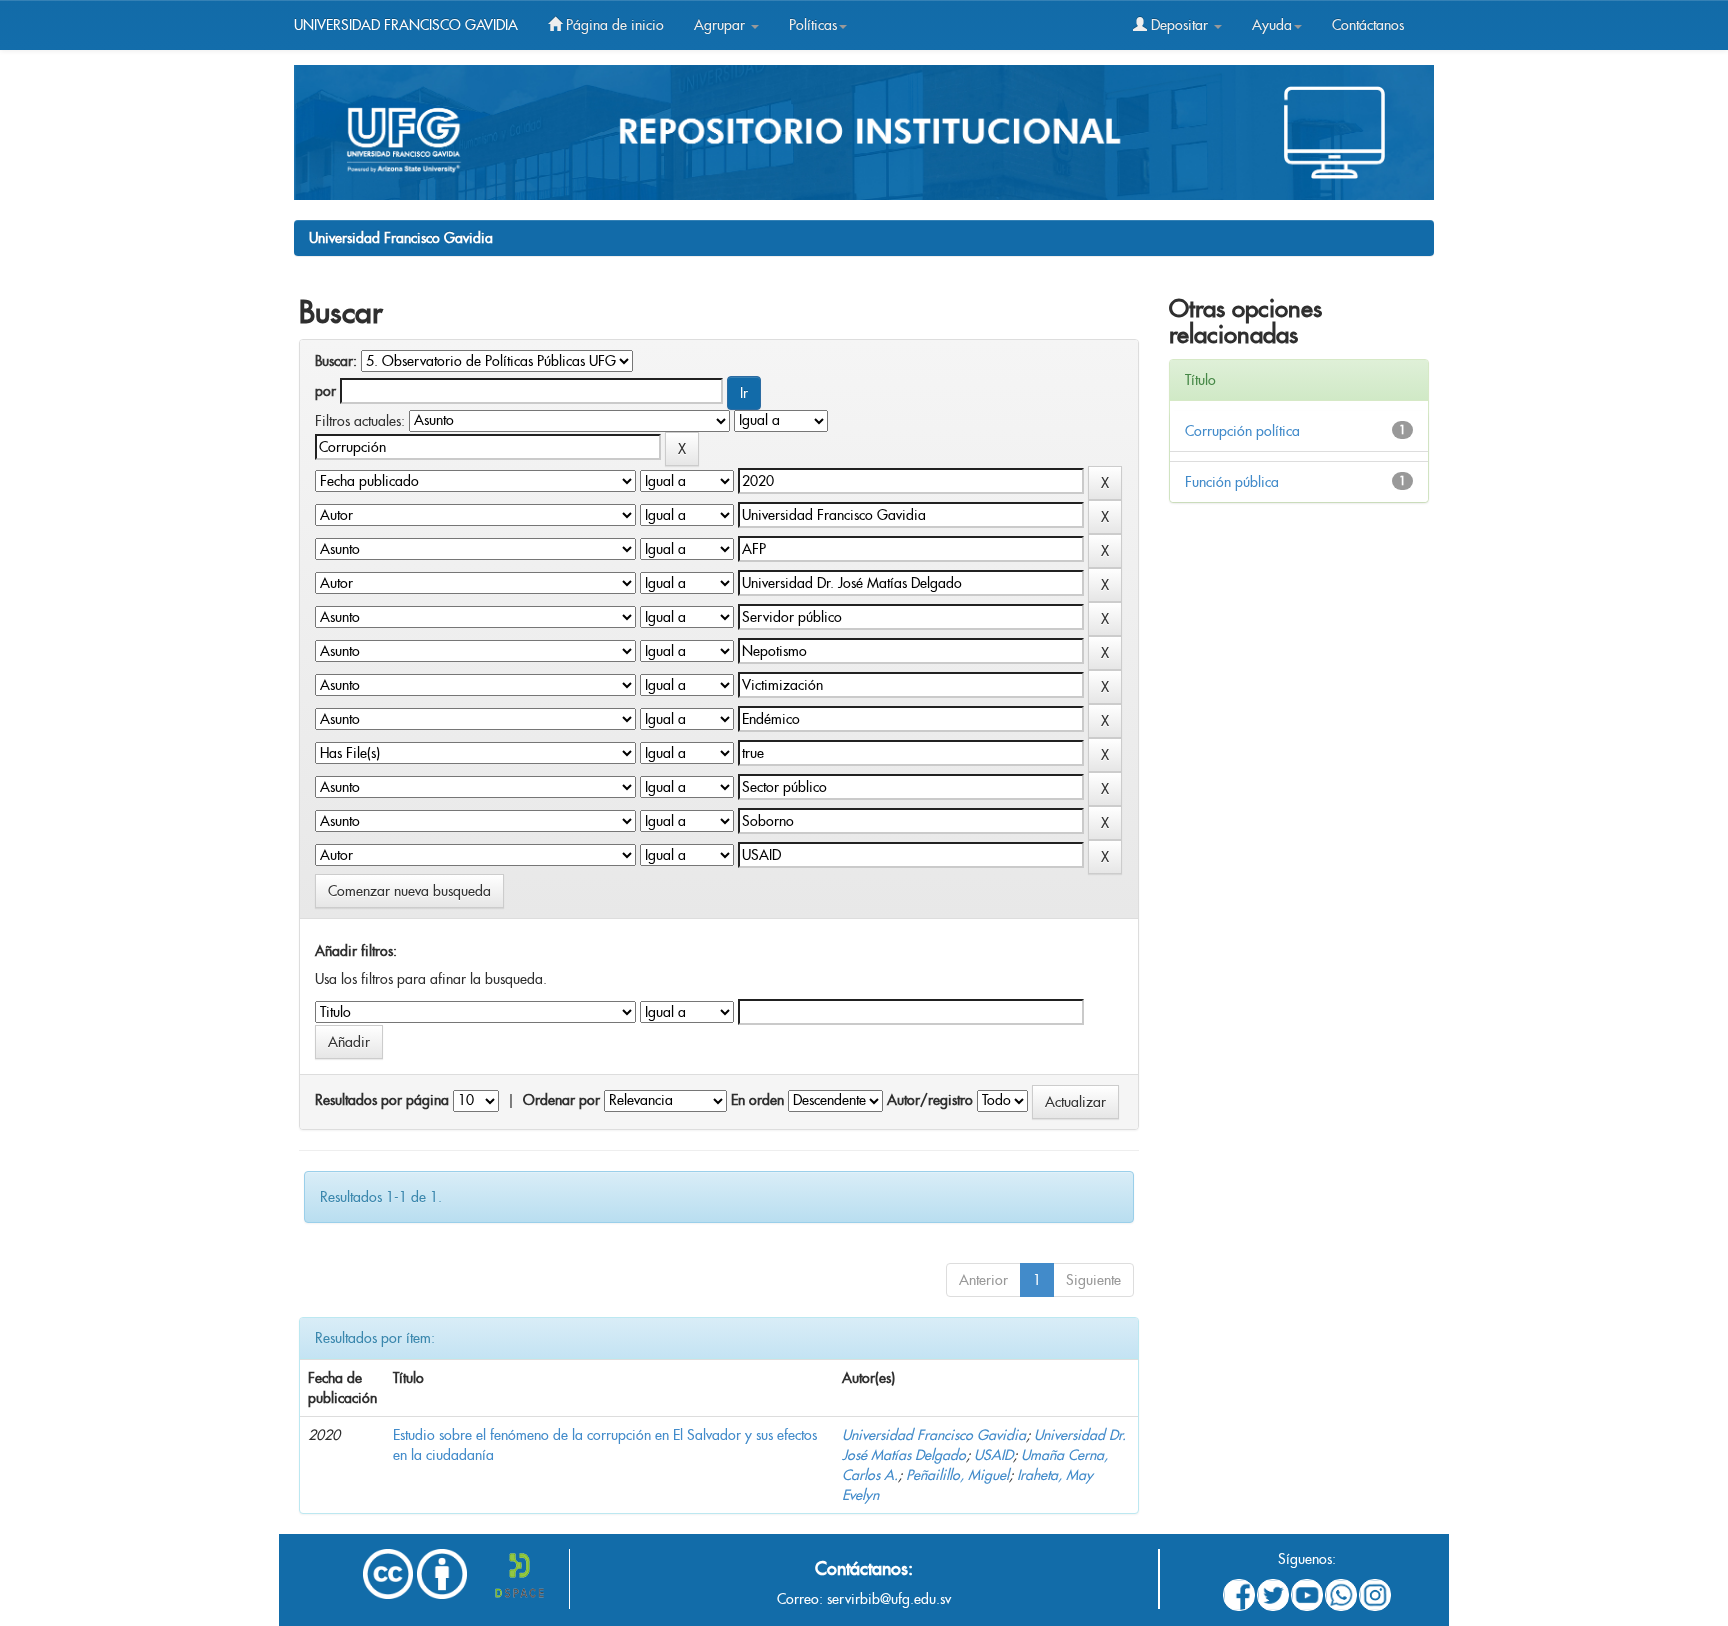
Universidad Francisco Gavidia (401, 238)
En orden (757, 1100)
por (325, 391)
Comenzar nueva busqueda (409, 891)
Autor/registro (930, 1100)
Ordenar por (561, 1100)
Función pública (1232, 482)
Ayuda (1272, 25)
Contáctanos (1368, 25)
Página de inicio (613, 25)
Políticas (813, 25)
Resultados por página (382, 1100)
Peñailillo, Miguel (957, 1475)
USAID (993, 1455)
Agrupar (721, 25)
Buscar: (336, 361)
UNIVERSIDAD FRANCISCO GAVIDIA (406, 25)
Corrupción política (1242, 431)
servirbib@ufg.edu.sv (889, 1599)
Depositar (1179, 25)
